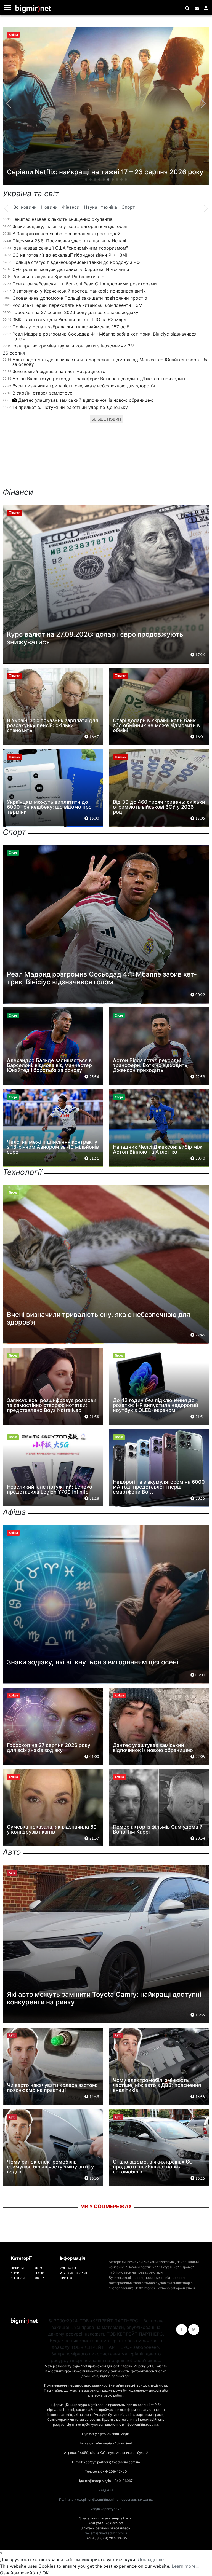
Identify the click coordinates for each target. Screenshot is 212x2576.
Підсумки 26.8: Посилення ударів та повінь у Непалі (69, 241)
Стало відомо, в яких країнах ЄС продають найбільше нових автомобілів (153, 2167)
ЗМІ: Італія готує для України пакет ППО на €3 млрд (69, 320)
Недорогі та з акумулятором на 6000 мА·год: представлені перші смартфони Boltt (159, 1487)
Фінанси (18, 2278)
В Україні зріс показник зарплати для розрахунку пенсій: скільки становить (52, 725)
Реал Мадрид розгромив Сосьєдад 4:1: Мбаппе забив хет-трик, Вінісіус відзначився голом (104, 336)
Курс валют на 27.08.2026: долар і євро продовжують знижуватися (95, 638)
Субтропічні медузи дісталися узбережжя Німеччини (71, 269)
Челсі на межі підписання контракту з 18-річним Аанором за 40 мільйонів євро (53, 1147)
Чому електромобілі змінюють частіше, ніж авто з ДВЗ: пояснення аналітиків (157, 2085)
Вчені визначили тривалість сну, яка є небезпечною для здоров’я (84, 386)
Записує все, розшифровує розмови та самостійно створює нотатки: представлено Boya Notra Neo (52, 1405)
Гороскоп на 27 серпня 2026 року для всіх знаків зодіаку (75, 312)
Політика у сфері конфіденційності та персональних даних (106, 2499)
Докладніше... (152, 2559)
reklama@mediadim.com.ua (106, 2533)
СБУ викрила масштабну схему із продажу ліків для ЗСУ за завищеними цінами (104, 168)
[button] (86, 179)
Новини (17, 2268)
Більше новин (106, 419)
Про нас (67, 2278)
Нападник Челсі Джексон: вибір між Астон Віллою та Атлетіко (158, 1149)
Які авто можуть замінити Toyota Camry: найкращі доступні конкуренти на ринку (104, 1998)
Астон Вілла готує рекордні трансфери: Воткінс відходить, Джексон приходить (100, 379)
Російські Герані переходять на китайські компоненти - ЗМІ (78, 305)
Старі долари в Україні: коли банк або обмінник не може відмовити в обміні (156, 725)
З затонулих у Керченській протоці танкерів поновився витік (79, 291)
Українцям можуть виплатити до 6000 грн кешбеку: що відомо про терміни (49, 807)
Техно (39, 2273)
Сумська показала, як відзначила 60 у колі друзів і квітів (52, 1829)
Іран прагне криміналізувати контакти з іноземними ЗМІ (74, 346)
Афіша (39, 2278)
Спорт (16, 2273)
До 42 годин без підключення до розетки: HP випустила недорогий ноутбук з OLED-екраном (156, 1405)
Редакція (106, 2490)
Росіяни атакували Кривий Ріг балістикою (58, 277)
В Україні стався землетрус (42, 393)
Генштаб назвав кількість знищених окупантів (63, 219)
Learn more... (185, 2566)
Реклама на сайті (74, 2273)
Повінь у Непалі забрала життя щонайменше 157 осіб (71, 327)
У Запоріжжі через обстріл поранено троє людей (66, 234)
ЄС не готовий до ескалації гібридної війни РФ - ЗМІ (70, 255)
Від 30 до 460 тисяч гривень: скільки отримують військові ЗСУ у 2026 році (159, 807)
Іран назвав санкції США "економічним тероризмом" (70, 248)
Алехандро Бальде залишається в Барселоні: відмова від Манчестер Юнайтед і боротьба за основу (111, 362)
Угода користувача (106, 2509)
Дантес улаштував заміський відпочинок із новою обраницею (86, 400)
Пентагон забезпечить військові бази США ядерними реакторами (85, 284)
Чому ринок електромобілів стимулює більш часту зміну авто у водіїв (50, 2167)
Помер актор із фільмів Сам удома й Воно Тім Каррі (158, 1829)
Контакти (68, 2268)
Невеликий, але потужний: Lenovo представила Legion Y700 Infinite (50, 1489)
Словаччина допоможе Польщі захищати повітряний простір (80, 298)
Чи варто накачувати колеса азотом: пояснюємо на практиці (52, 2088)
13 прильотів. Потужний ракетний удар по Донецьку (70, 407)
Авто (38, 2268)
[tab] (25, 207)
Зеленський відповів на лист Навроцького (59, 371)
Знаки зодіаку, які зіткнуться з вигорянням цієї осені (70, 226)
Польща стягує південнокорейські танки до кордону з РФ (76, 262)
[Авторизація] (206, 8)
